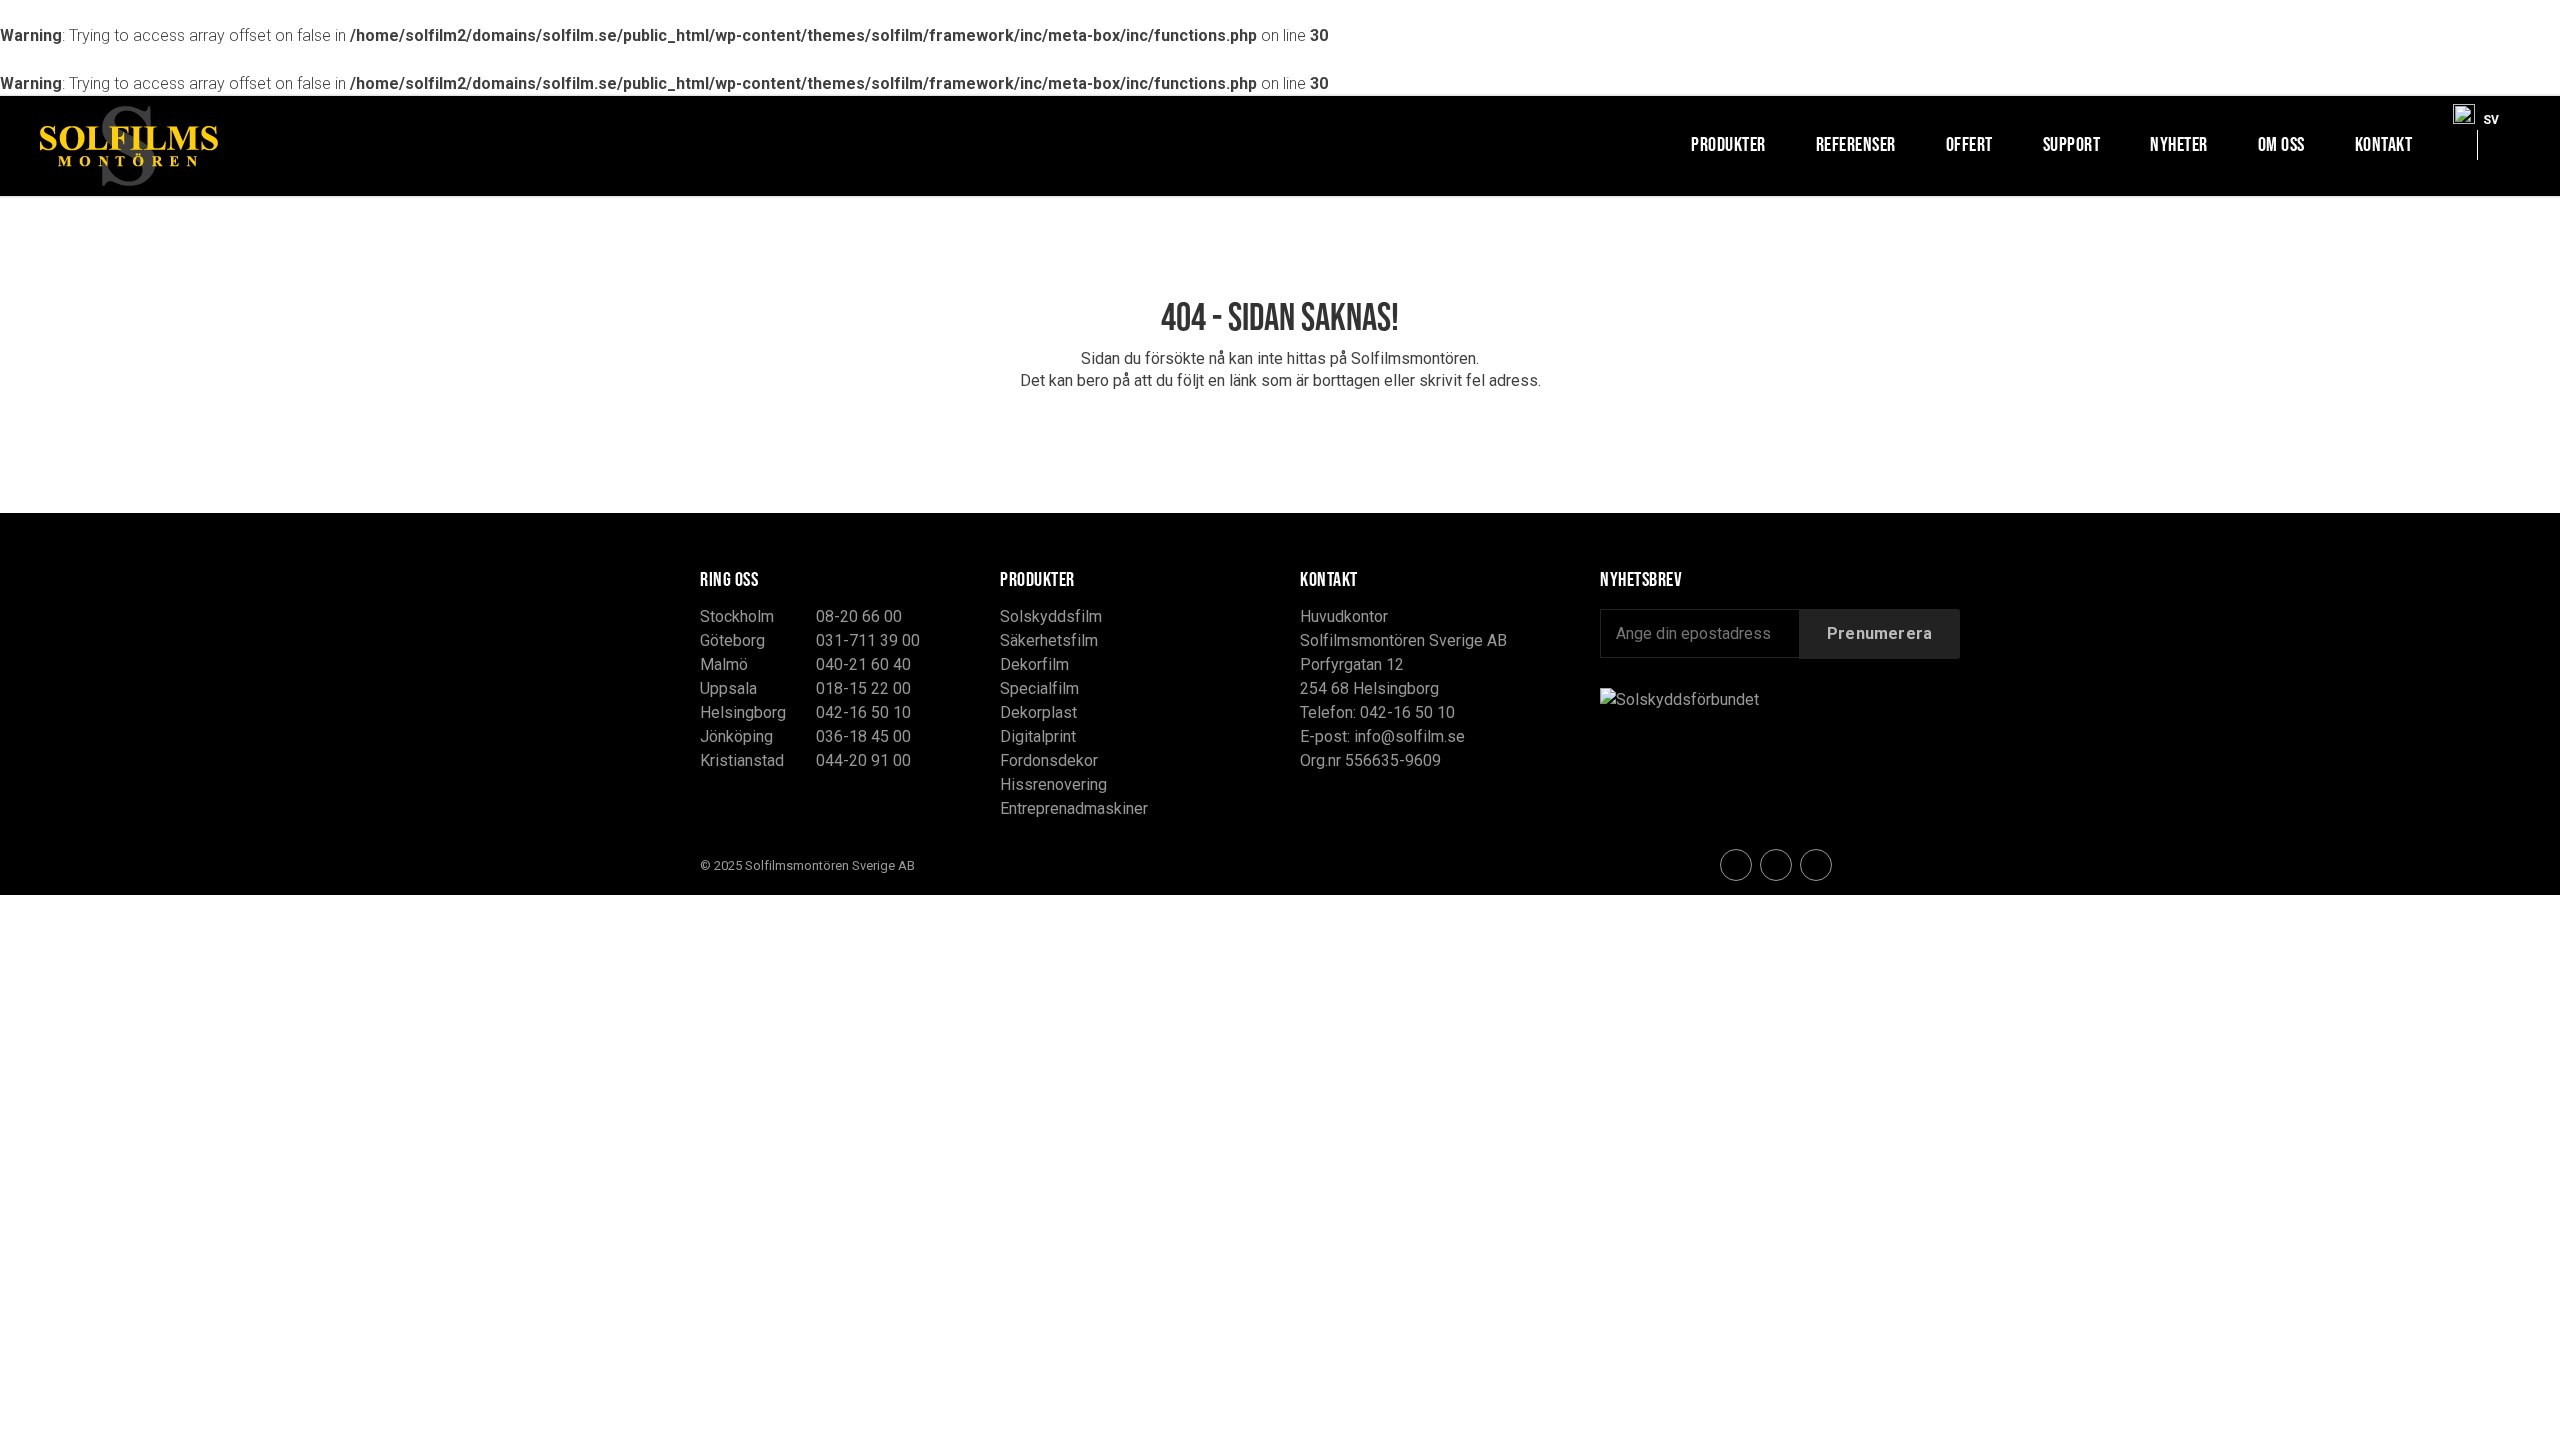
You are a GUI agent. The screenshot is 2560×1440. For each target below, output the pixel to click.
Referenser (1856, 144)
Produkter (1728, 144)
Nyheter (2179, 144)
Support (2072, 144)
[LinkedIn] (1816, 865)
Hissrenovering (1053, 784)
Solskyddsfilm (1051, 616)
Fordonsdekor (1049, 760)
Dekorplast (1038, 712)
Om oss (2281, 144)
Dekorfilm (1034, 664)
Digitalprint (1038, 736)
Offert (1969, 144)
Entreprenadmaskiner (1074, 808)
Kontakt (2384, 144)
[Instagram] (1776, 865)
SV (2491, 115)
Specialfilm (1039, 688)
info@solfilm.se (1409, 736)
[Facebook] (1736, 865)
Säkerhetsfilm (1049, 640)
